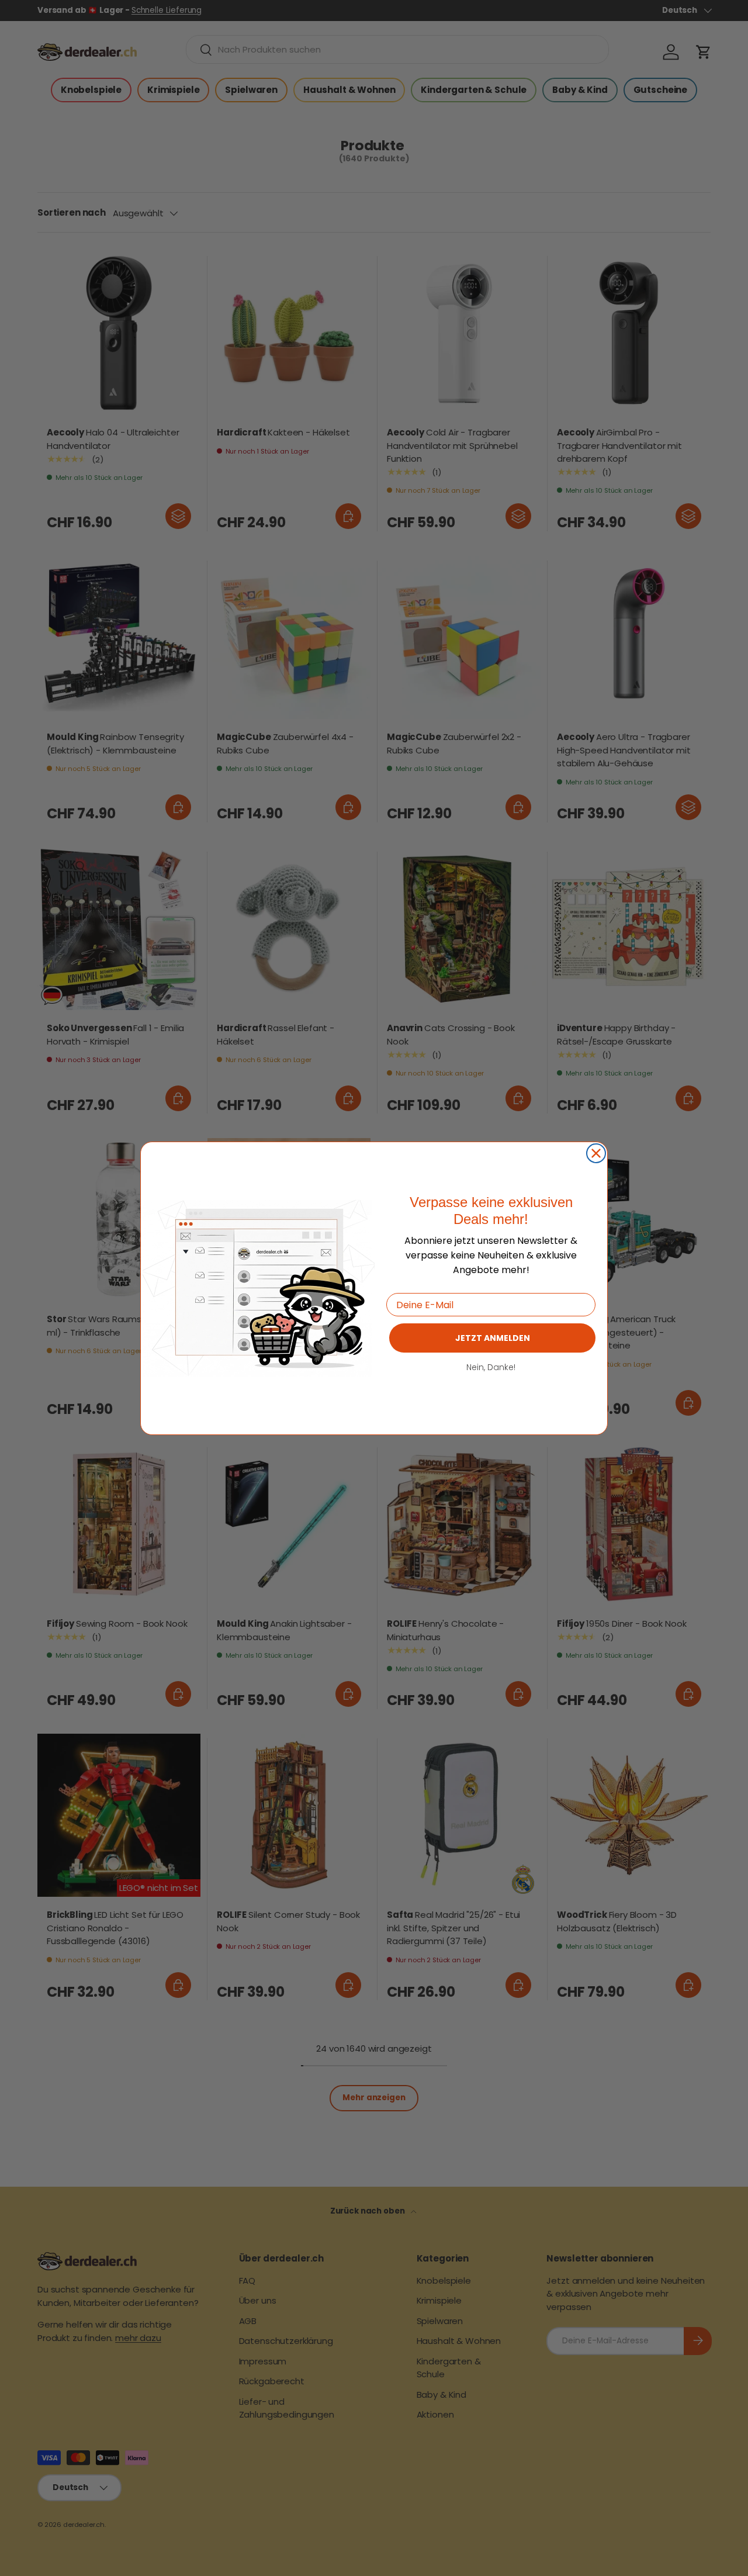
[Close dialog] (596, 1153)
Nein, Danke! (491, 1367)
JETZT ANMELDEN (493, 1338)
